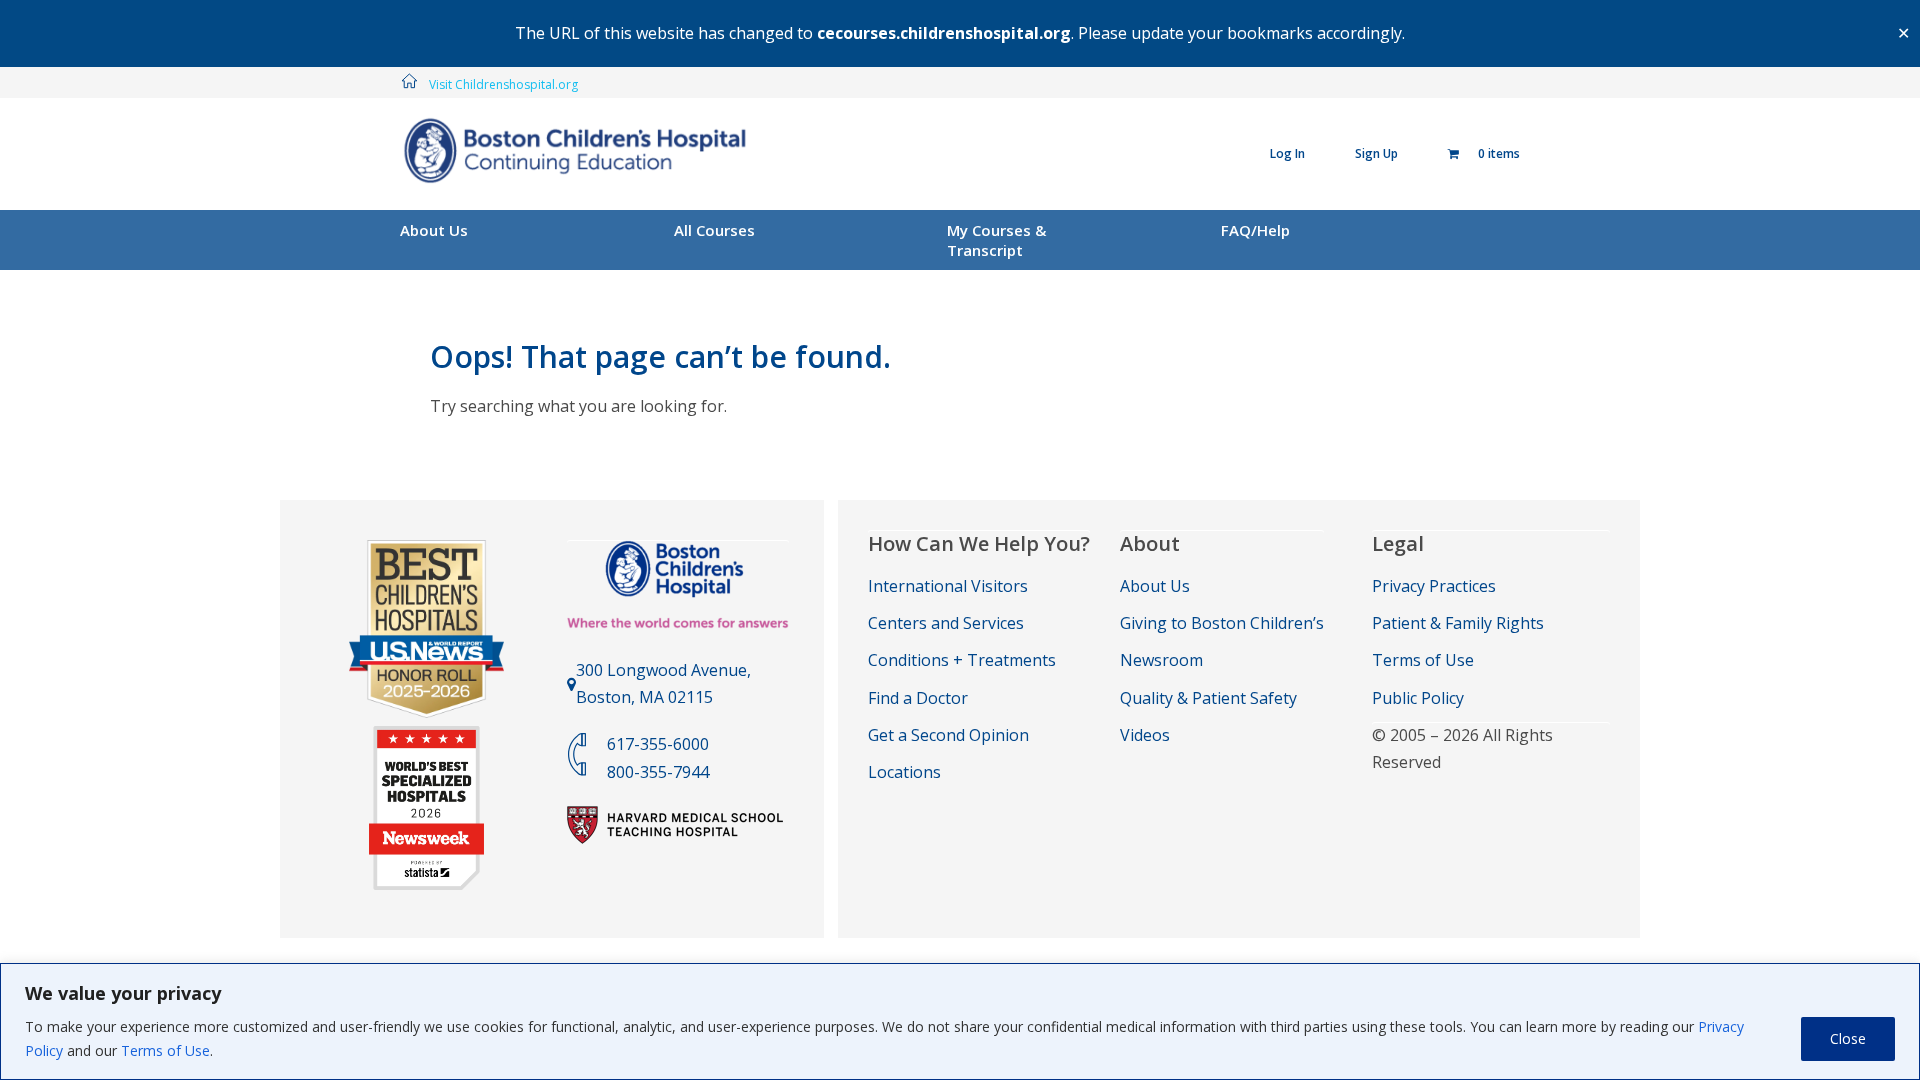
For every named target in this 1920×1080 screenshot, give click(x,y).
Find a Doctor (918, 698)
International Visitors (948, 586)
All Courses (714, 230)
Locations (904, 772)
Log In (1287, 153)
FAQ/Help (1255, 230)
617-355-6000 (658, 744)
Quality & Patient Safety (1208, 698)
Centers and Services (946, 623)
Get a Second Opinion (948, 735)
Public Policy (1418, 698)
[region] (960, 1021)
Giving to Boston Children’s (1222, 623)
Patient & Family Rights (1458, 623)
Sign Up (1376, 153)
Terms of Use (165, 1050)
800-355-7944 (658, 772)
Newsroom (1161, 660)
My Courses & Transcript (996, 240)
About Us (434, 230)
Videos (1145, 735)
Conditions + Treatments (962, 660)
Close (1848, 1038)
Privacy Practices (1434, 586)
